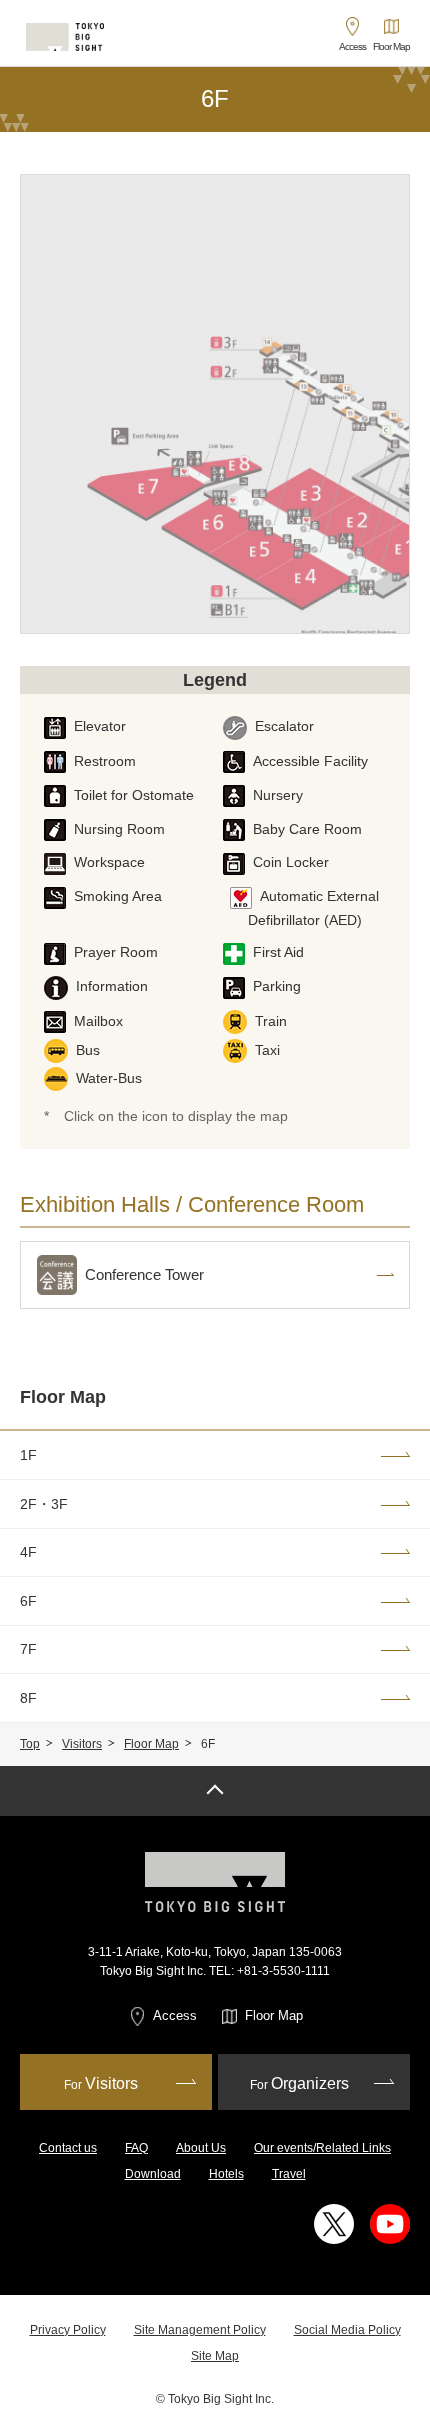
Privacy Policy (68, 2330)
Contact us (68, 2148)
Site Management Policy (200, 2330)
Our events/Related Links (322, 2148)
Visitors (82, 1744)
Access (175, 2015)
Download (153, 2174)
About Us (201, 2148)
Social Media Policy (347, 2330)
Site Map (215, 2356)
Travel (289, 2174)
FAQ (136, 2148)
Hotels (226, 2174)
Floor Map (63, 1397)
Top (30, 1744)
